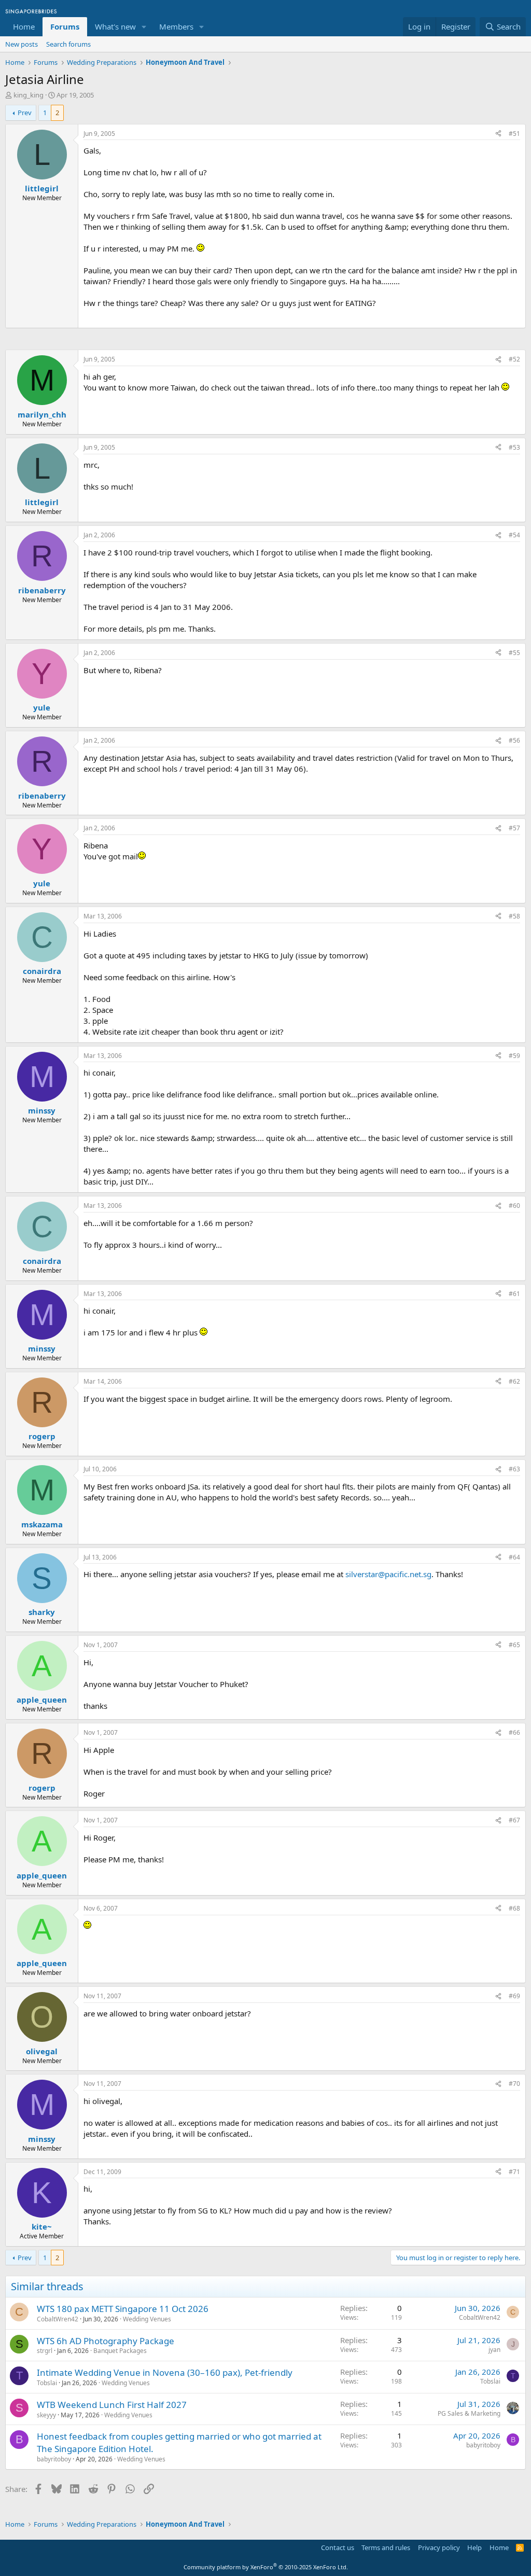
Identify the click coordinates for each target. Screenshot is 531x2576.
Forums (65, 26)
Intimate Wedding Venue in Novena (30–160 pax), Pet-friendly (165, 2372)
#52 (514, 359)
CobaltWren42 (58, 2319)
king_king (29, 95)
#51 (514, 134)
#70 (514, 2084)
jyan (494, 2350)
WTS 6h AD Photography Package (106, 2341)
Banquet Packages (120, 2351)
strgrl (45, 2351)
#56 (514, 740)
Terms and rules (386, 2547)
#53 (514, 447)
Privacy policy (439, 2547)
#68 (514, 1908)
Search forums (68, 44)
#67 (514, 1820)
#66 (514, 1732)
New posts (22, 44)
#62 (514, 1381)
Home (24, 26)
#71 (514, 2172)
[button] (144, 27)
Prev (25, 113)
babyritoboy (54, 2459)
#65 (514, 1645)
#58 (514, 916)
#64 (514, 1557)
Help (474, 2547)
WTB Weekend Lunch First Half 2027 (112, 2405)
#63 (514, 1469)
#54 (514, 535)
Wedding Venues (147, 2319)
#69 (514, 1996)
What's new (115, 26)
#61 (514, 1294)
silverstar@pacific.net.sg (388, 1574)
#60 (514, 1206)
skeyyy (46, 2415)
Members (176, 26)
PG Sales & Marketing (469, 2413)
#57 (514, 828)
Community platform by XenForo (266, 2567)
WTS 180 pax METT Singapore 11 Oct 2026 (123, 2309)
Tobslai (47, 2383)
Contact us (338, 2547)
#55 (514, 653)
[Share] (498, 134)
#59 (514, 1056)
